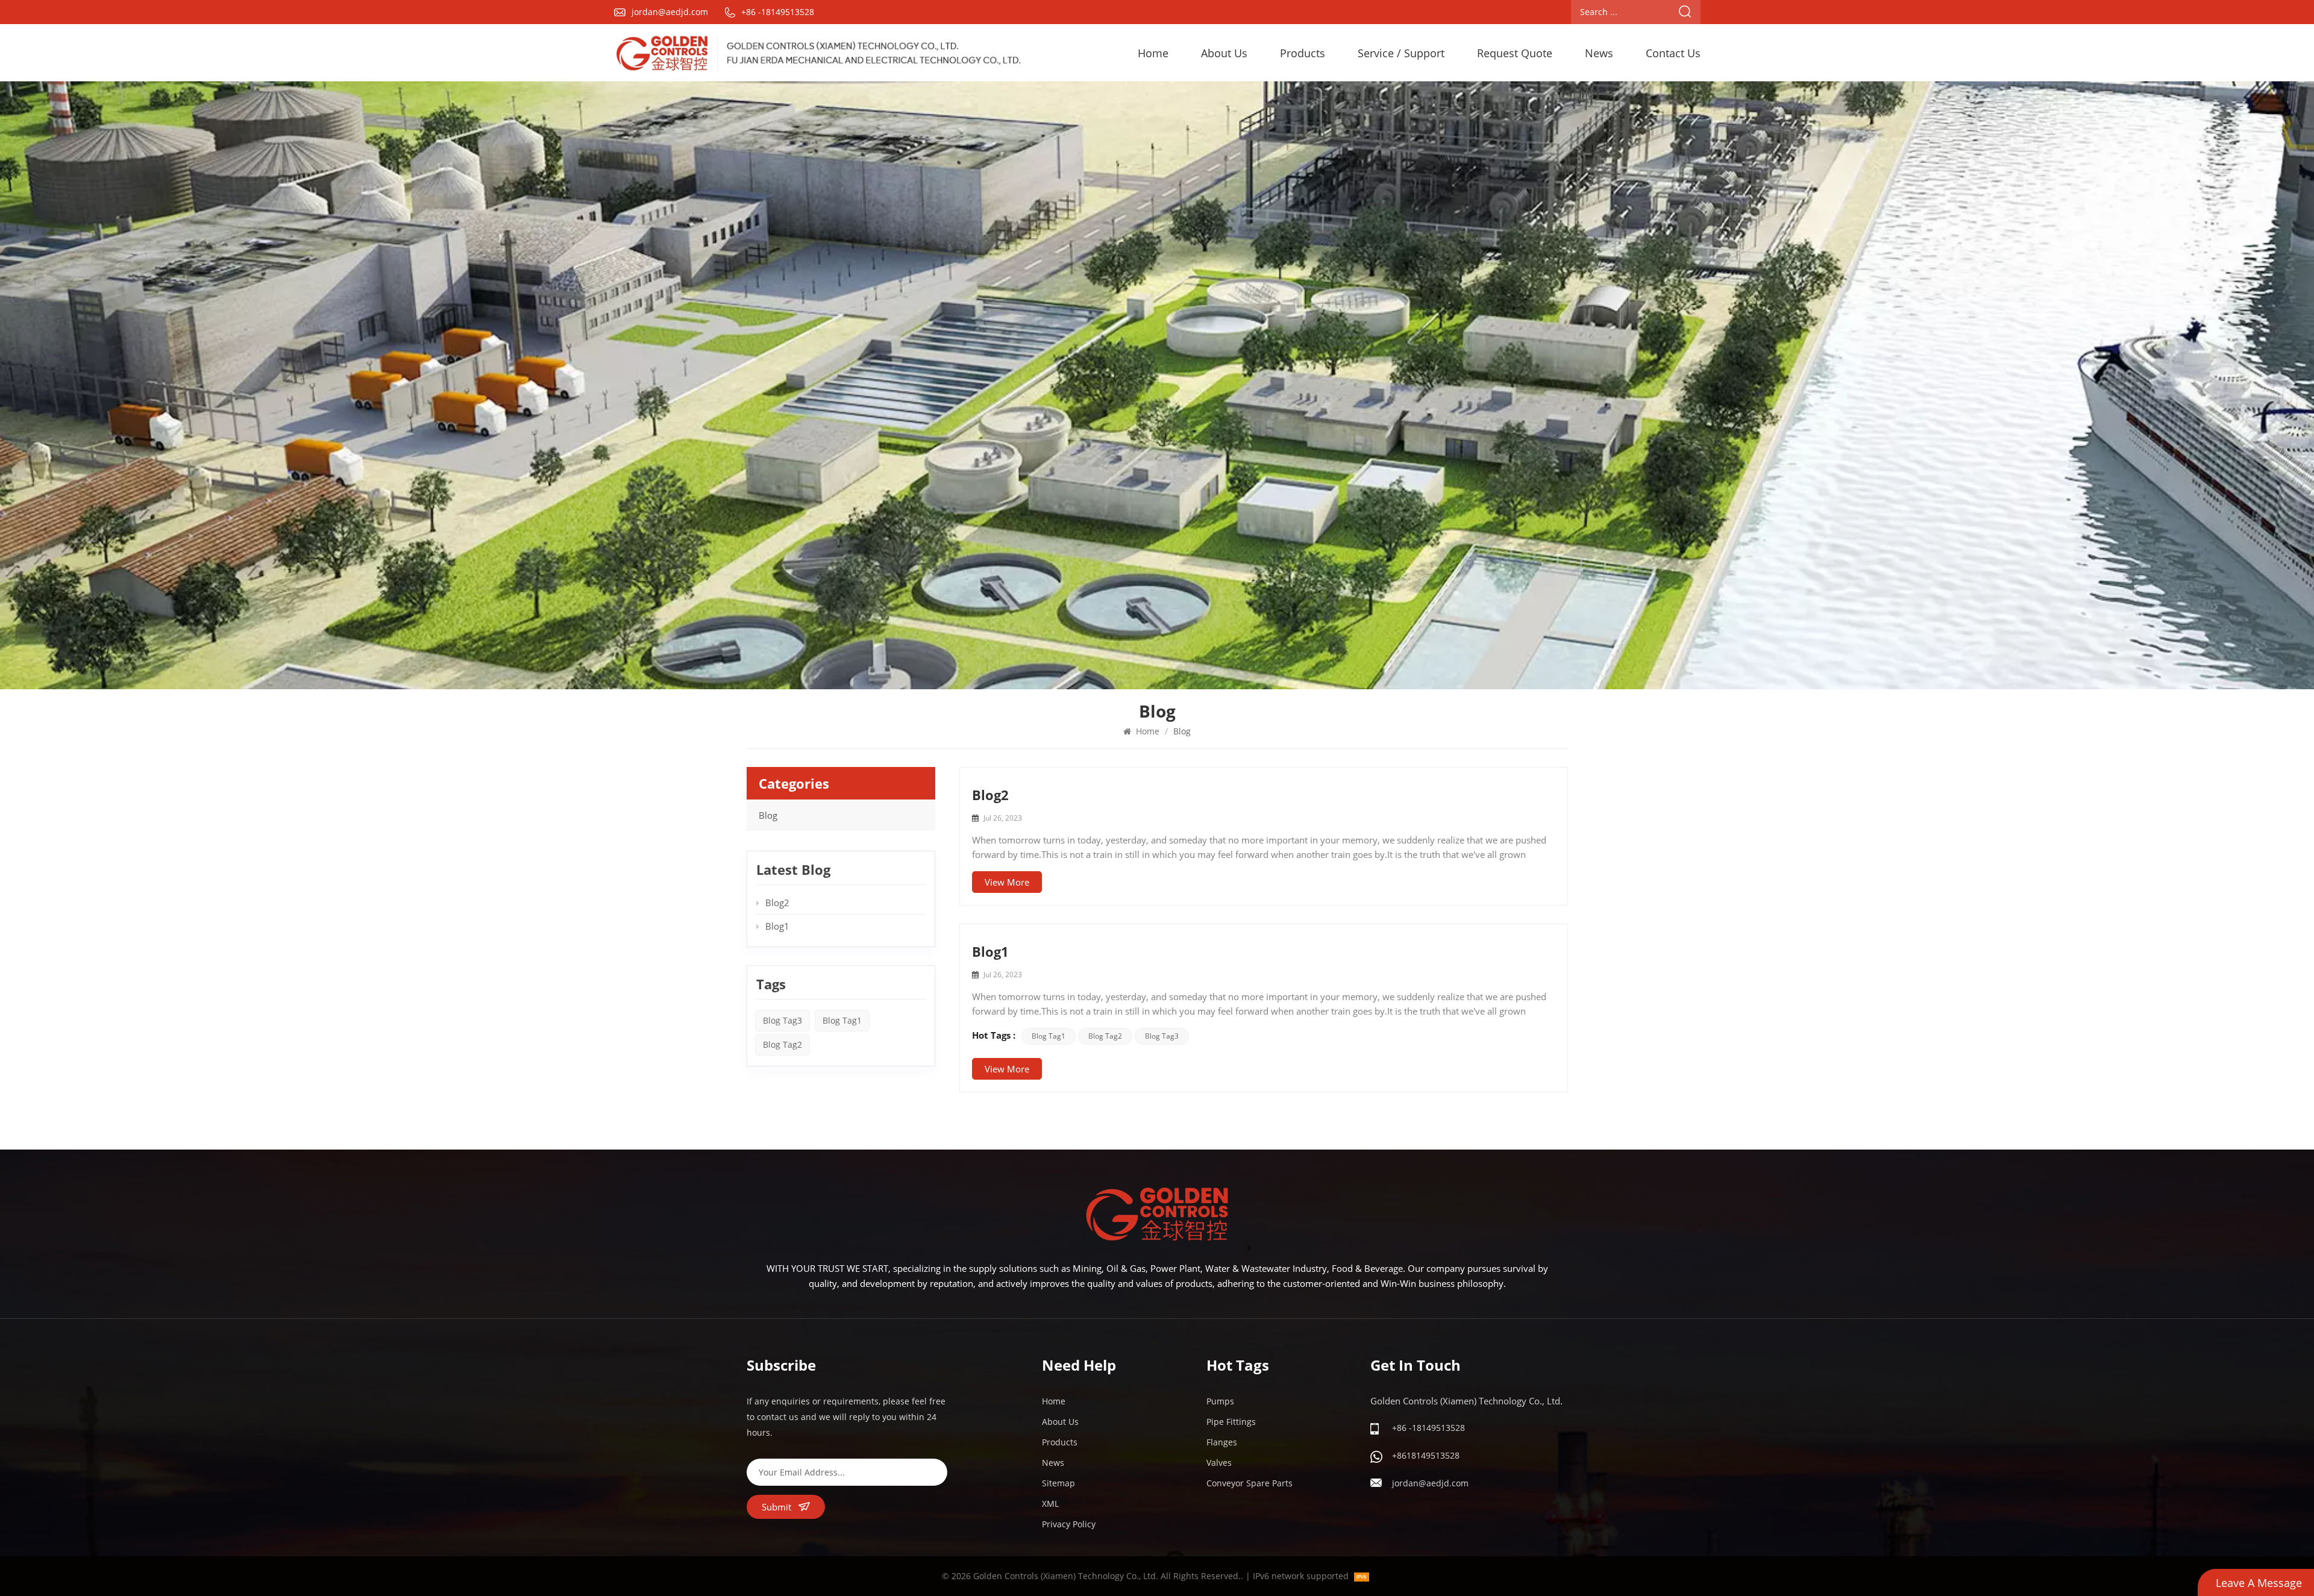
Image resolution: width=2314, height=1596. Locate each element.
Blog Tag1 (1049, 1036)
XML (1050, 1504)
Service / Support (1401, 53)
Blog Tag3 (1162, 1036)
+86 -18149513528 (778, 12)
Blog (768, 815)
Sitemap (1058, 1483)
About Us (1224, 53)
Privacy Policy (1069, 1524)
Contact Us (1673, 53)
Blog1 (990, 951)
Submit (776, 1507)
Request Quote (1515, 53)
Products (1303, 53)
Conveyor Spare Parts (1249, 1483)
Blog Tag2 (1105, 1036)
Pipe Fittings (1231, 1422)
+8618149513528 (1426, 1455)
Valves (1219, 1463)
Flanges (1222, 1442)
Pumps (1220, 1401)
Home (1153, 53)
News (1599, 53)
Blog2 (990, 795)
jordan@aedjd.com (670, 12)
